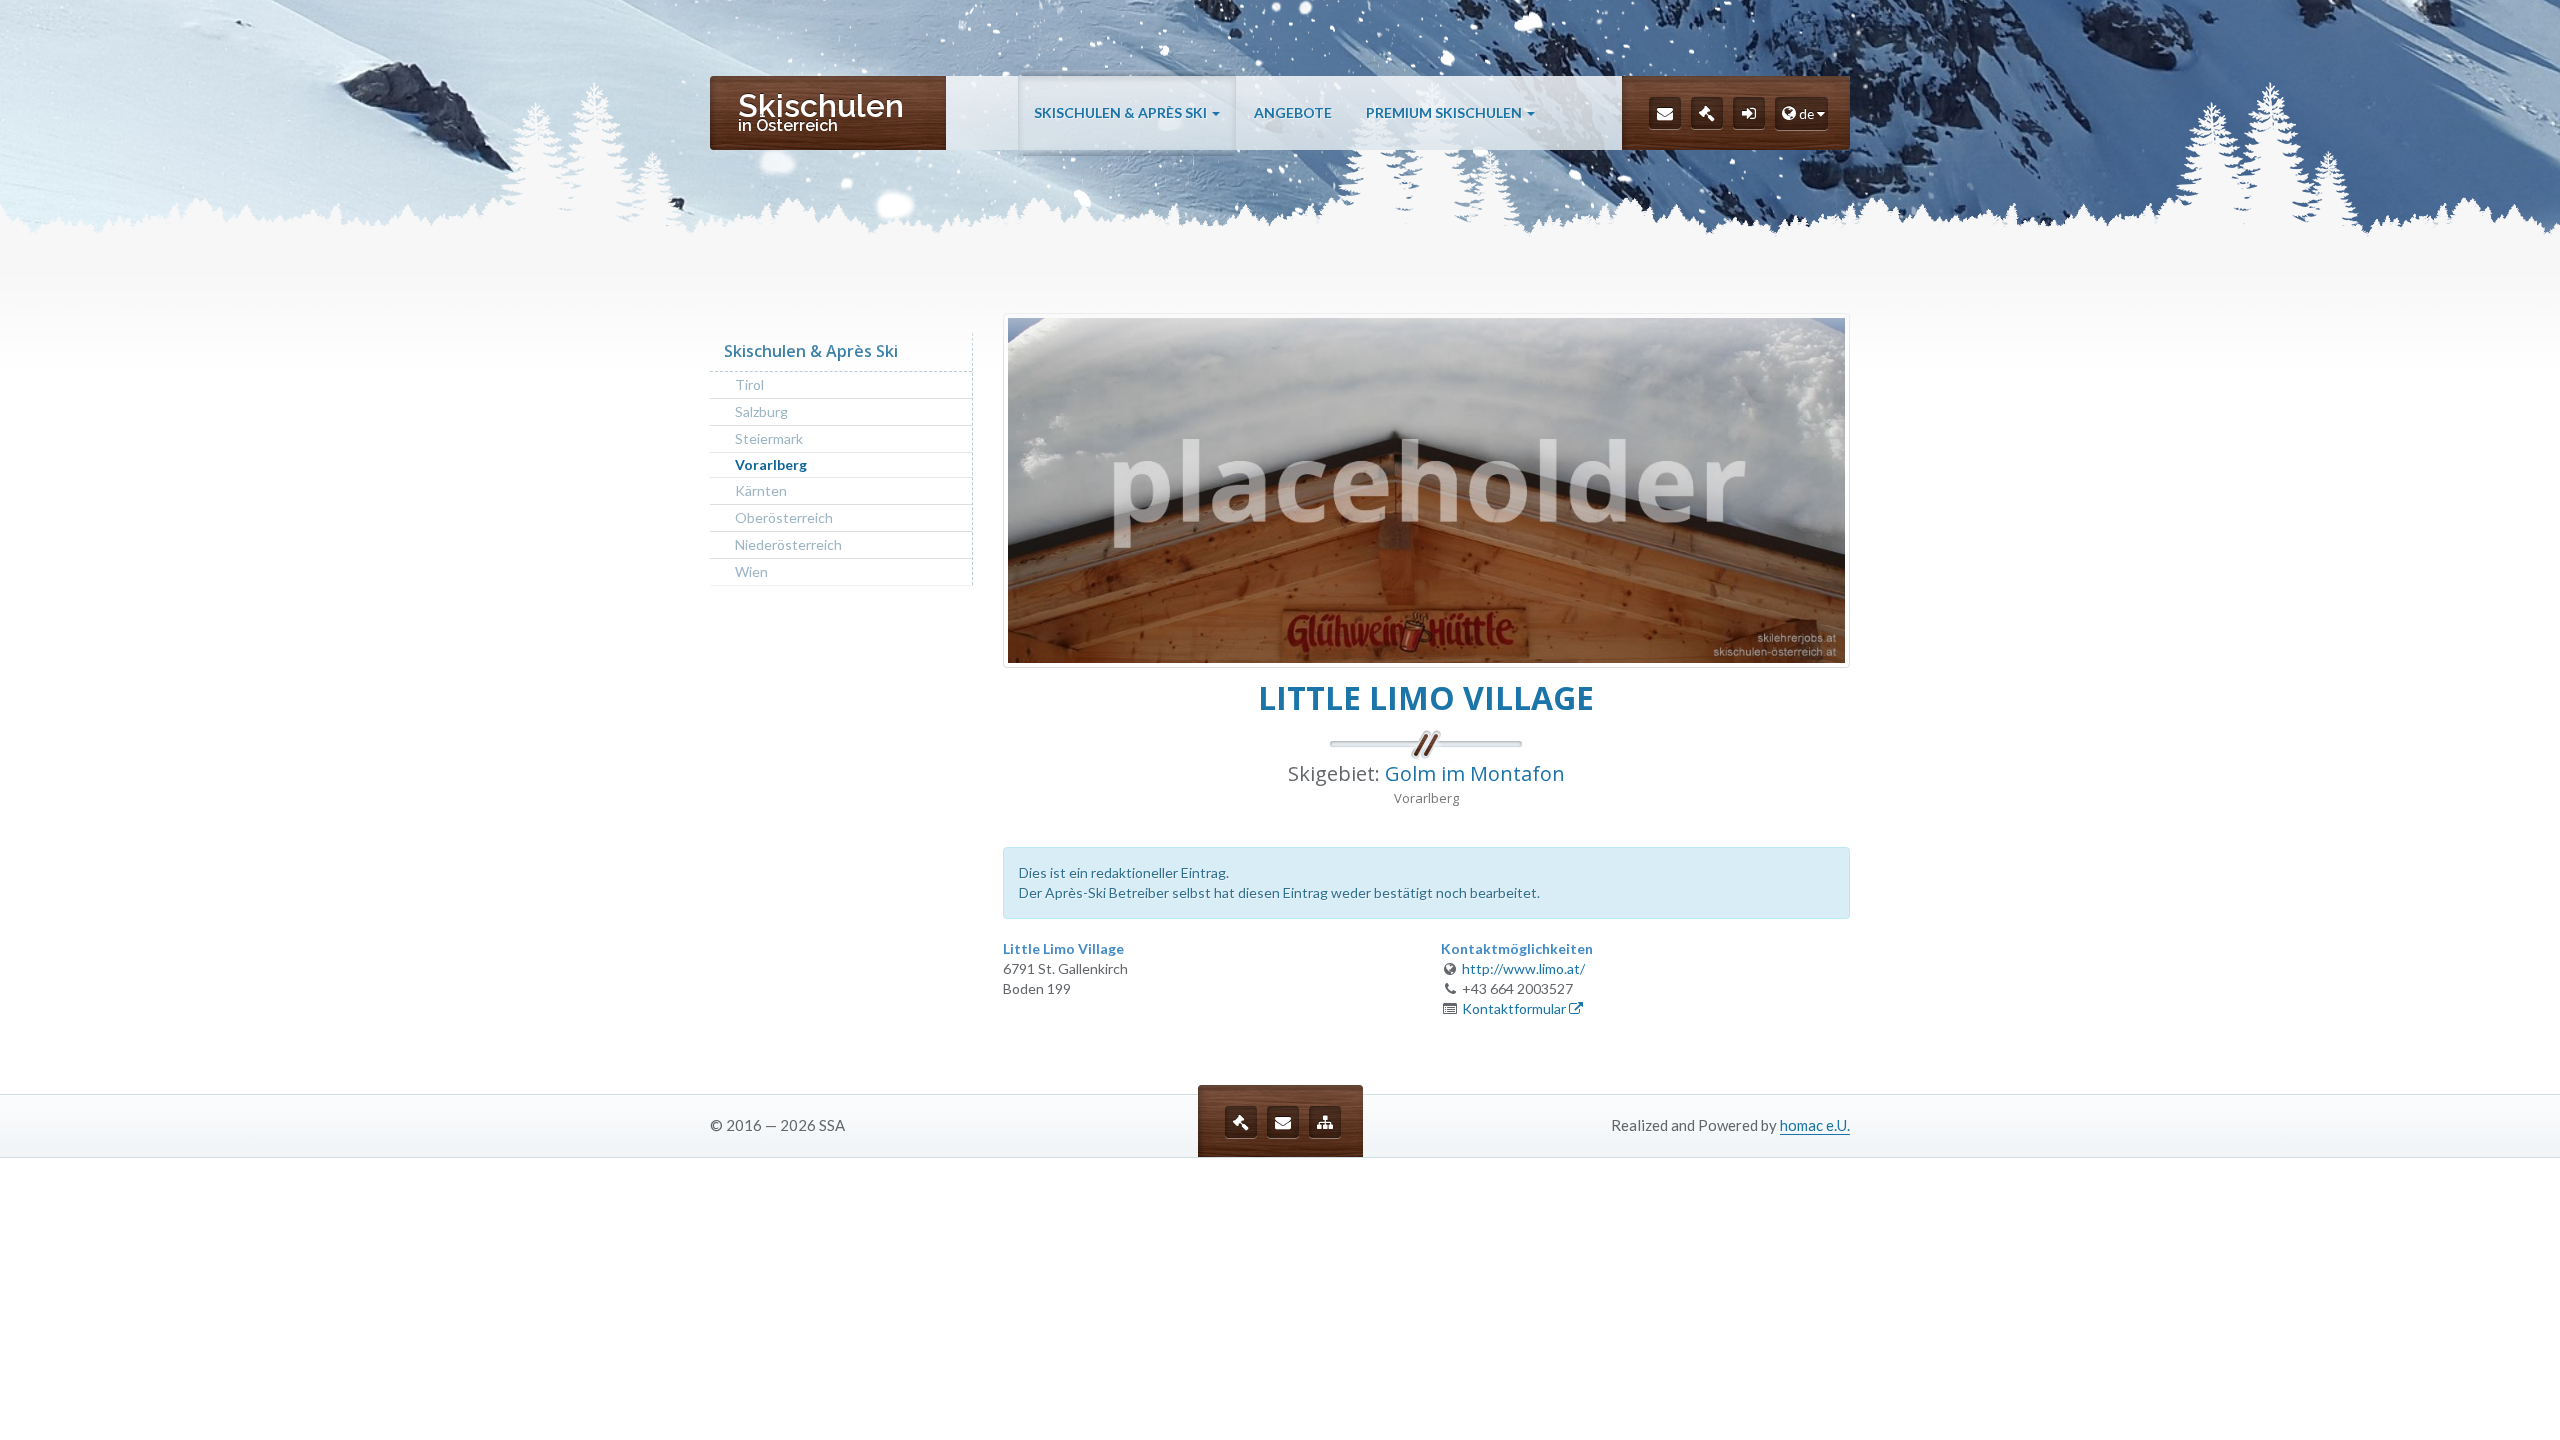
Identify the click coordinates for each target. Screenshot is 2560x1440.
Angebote (1293, 112)
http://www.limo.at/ (1523, 968)
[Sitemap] (1325, 1122)
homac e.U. (1815, 1125)
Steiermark (769, 438)
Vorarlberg (771, 464)
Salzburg (761, 411)
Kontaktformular (1515, 1008)
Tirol (749, 384)
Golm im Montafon (1475, 773)
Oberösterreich (784, 517)
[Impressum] (1707, 113)
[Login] (1749, 113)
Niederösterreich (788, 544)
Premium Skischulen (1445, 112)
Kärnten (761, 490)
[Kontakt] (1665, 113)
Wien (751, 571)
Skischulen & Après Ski (1122, 112)
